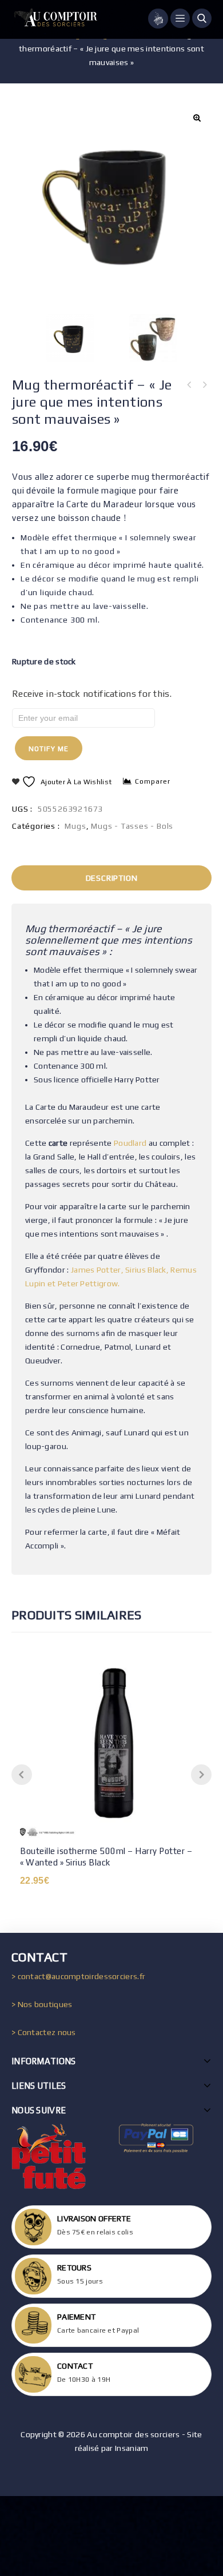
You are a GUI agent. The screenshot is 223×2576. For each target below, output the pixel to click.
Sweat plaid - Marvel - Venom (189, 385)
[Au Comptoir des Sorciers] (54, 19)
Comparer (153, 781)
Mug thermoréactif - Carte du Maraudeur (204, 385)
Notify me (49, 749)
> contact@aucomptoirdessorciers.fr (78, 1976)
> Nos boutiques (42, 2004)
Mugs (75, 826)
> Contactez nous (44, 2032)
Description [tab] (112, 878)
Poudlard (130, 1143)
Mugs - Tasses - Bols (132, 826)
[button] (197, 118)
